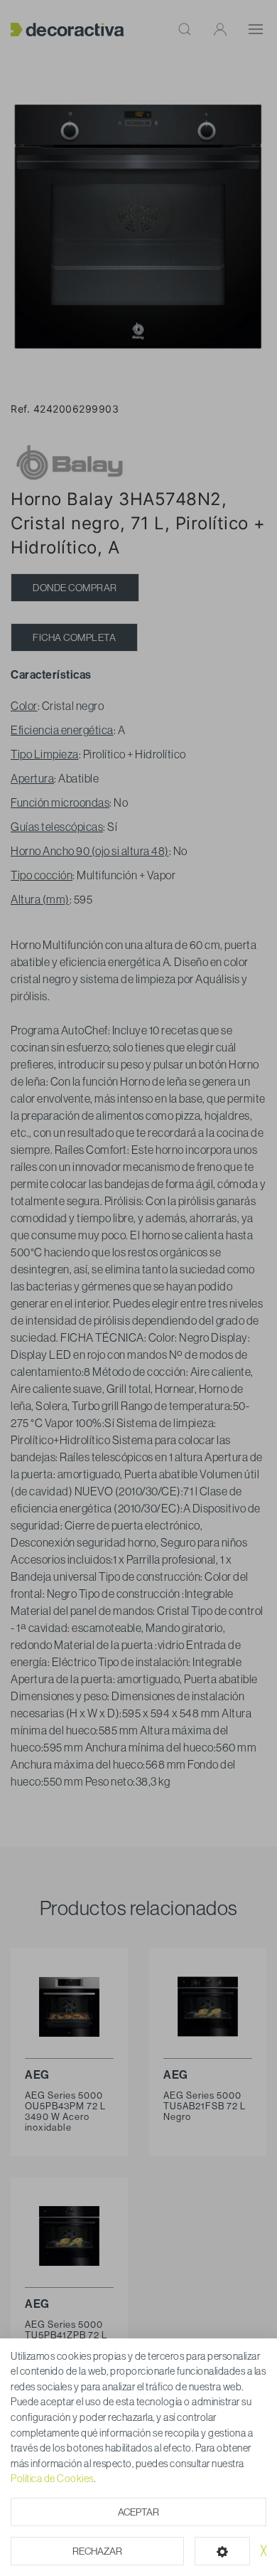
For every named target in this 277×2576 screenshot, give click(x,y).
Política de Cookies (52, 2479)
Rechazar (97, 2551)
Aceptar (138, 2512)
